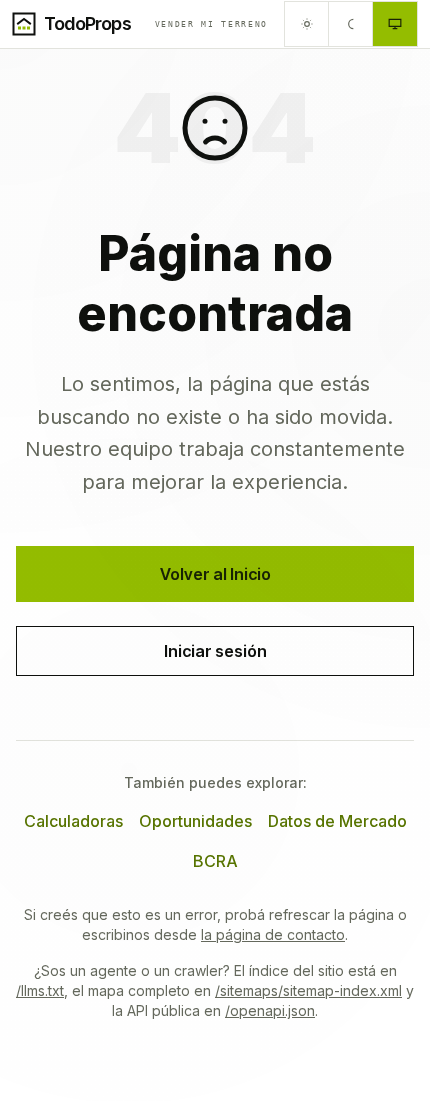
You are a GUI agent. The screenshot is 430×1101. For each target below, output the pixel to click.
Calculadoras (73, 821)
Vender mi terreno (211, 24)
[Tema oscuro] (351, 24)
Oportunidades (195, 821)
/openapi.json (270, 1010)
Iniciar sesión (215, 651)
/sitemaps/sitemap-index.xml (308, 990)
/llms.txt (40, 990)
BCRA (215, 861)
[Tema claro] (307, 24)
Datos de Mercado (337, 821)
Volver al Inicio (215, 574)
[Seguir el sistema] (395, 24)
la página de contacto (273, 934)
